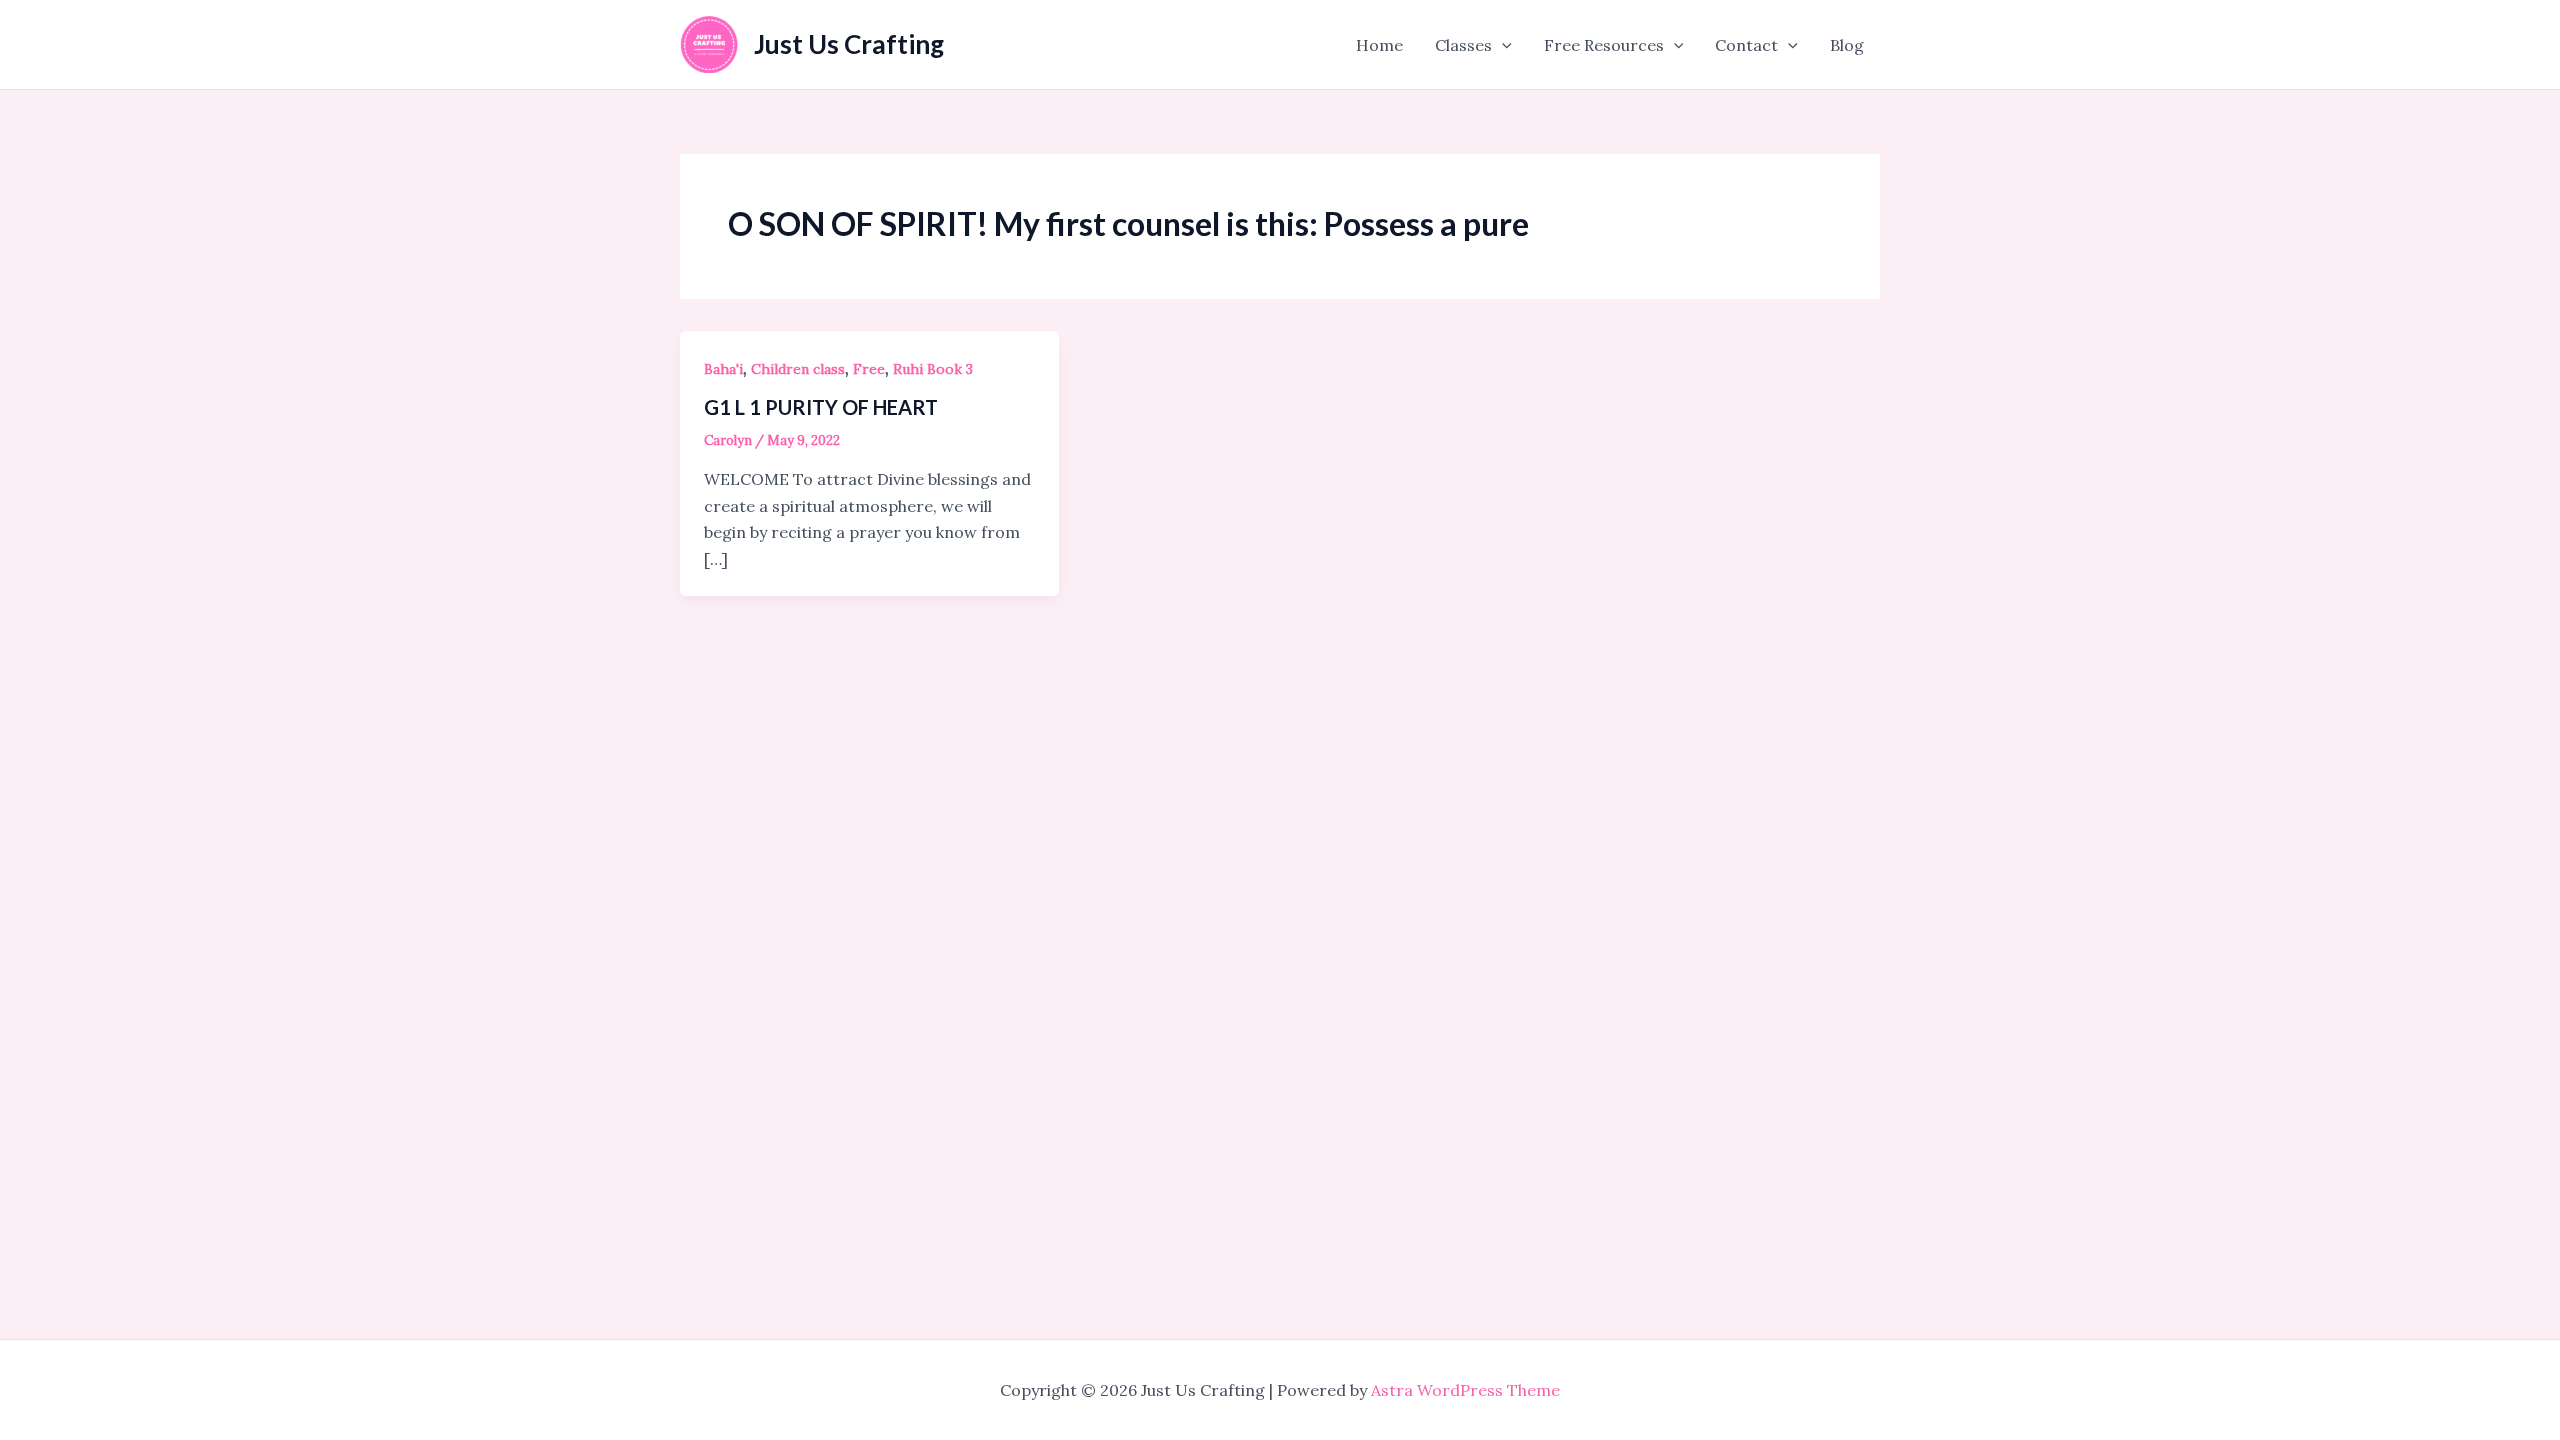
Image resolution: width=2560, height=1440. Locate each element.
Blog (1847, 45)
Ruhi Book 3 (933, 369)
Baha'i (723, 369)
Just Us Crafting (849, 44)
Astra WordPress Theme (1465, 1390)
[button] (1502, 45)
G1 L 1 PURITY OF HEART (821, 407)
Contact (1746, 45)
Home (1379, 45)
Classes (1463, 45)
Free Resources (1604, 45)
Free (869, 369)
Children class (798, 369)
